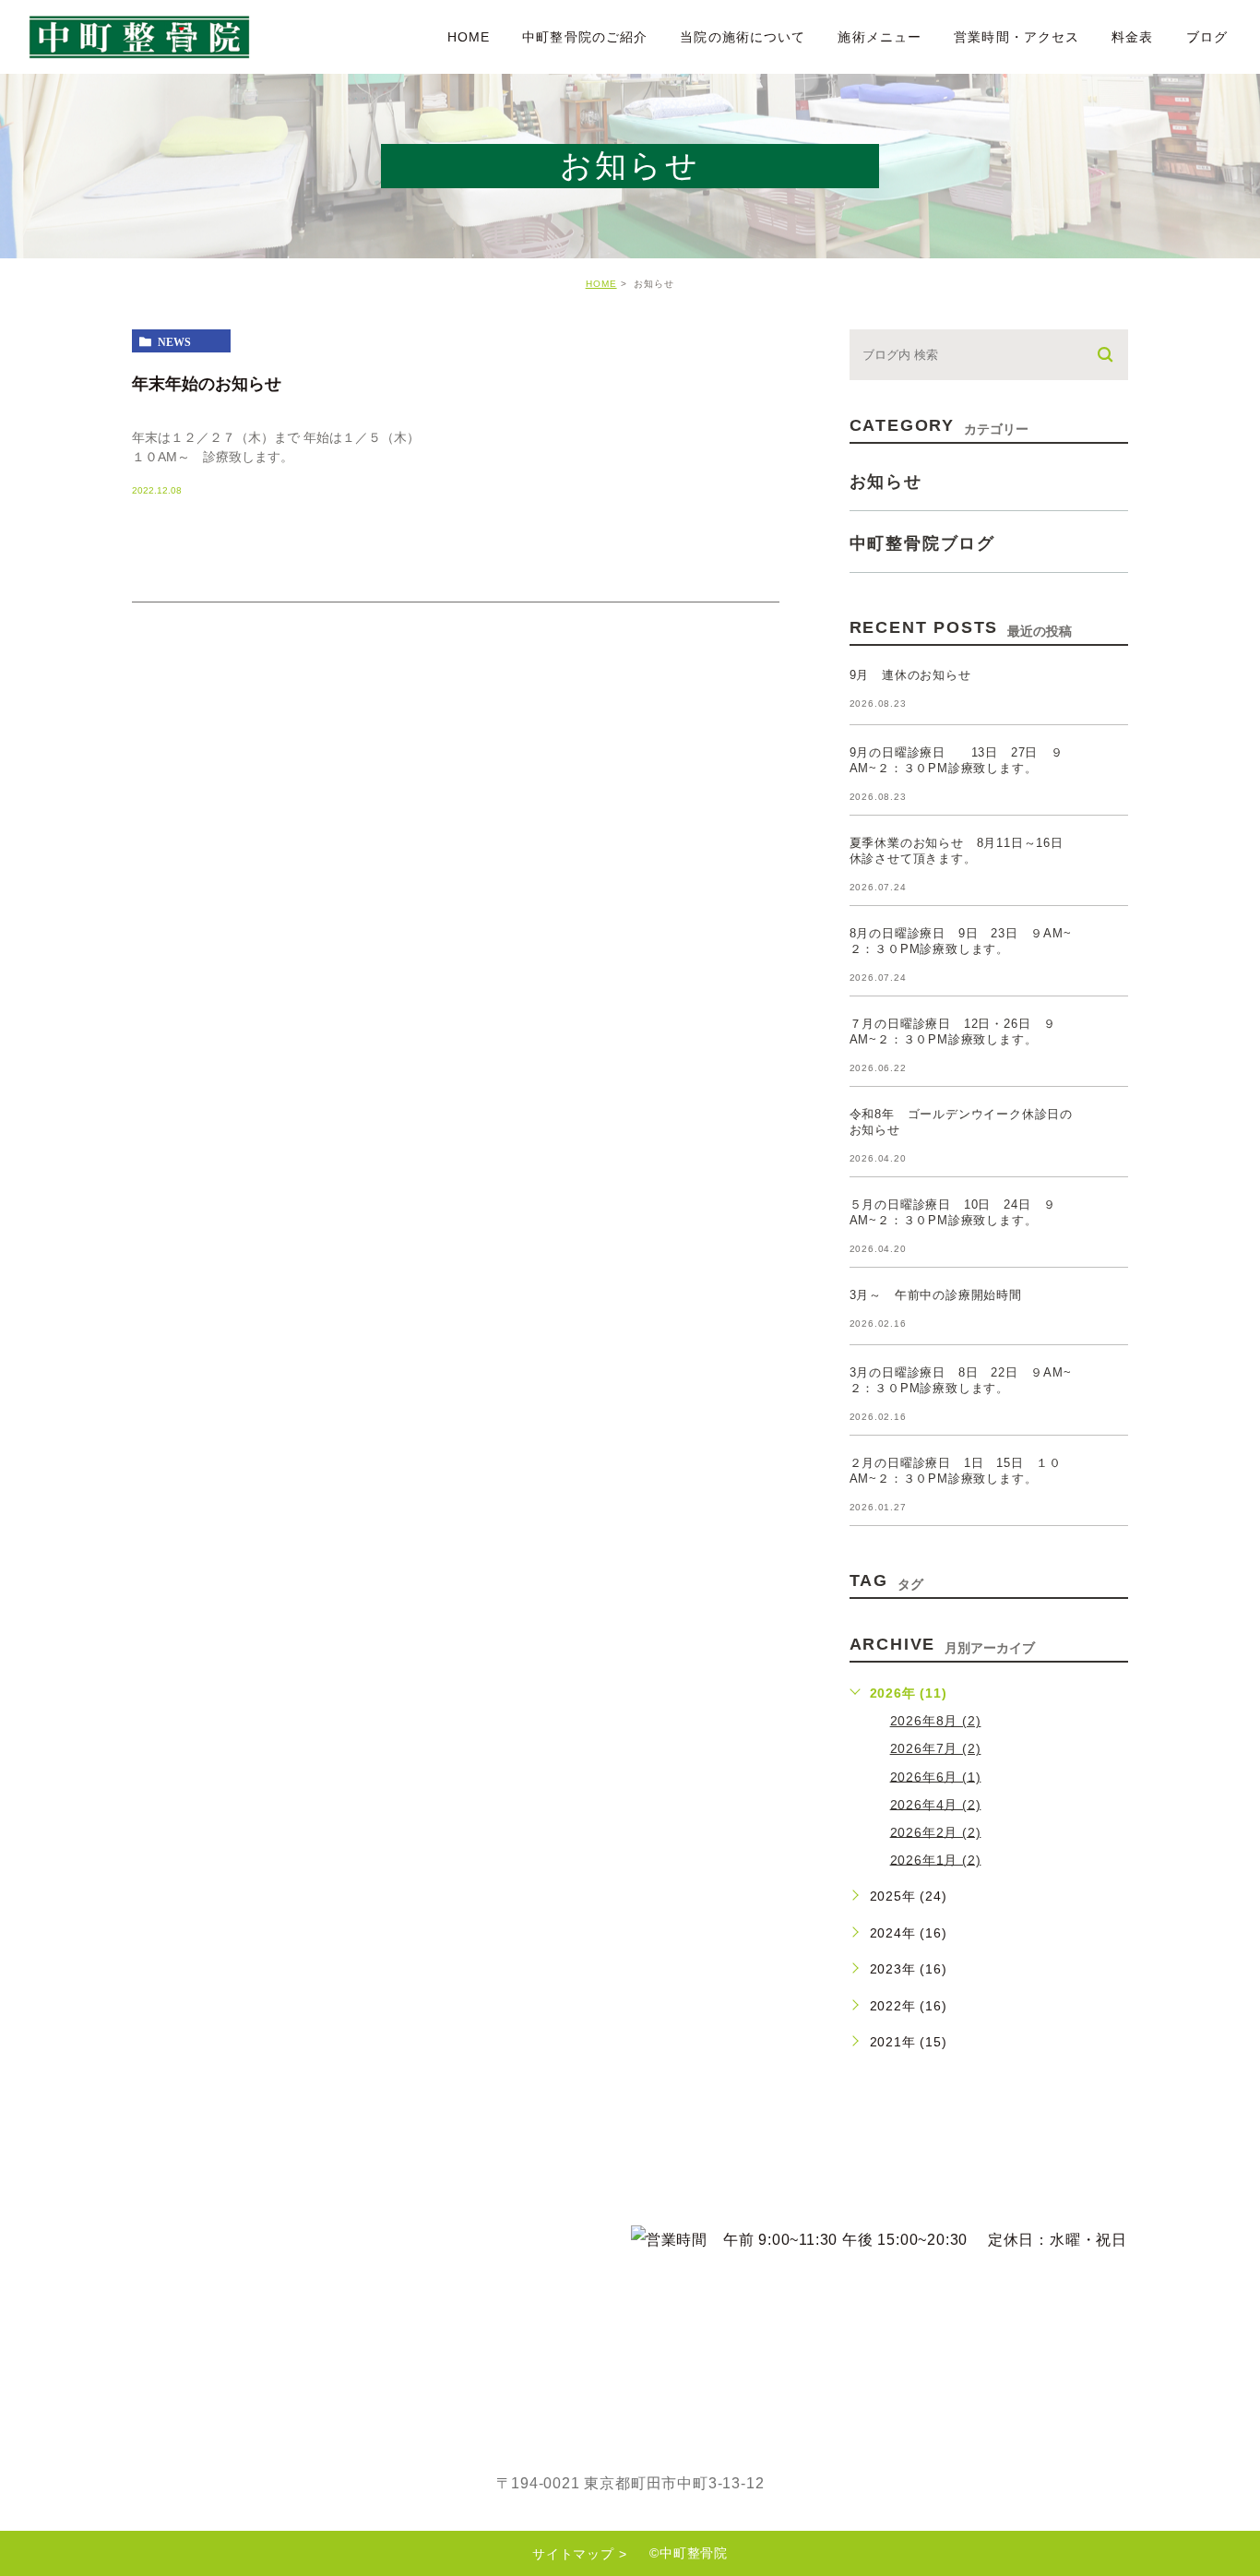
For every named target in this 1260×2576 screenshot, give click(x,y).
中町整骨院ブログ (922, 543)
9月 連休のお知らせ (910, 675)
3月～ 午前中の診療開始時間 (936, 1295)
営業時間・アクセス (1016, 37)
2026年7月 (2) (936, 1748)
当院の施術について (743, 37)
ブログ (1207, 37)
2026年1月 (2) (936, 1859)
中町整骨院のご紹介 (585, 37)
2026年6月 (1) (936, 1776)
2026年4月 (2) (936, 1804)
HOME (469, 37)
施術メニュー (880, 37)
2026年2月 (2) (936, 1831)
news (174, 341)
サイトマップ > (579, 2554)
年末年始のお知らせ (207, 383)
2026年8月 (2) (936, 1721)
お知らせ (886, 482)
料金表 (1132, 37)
